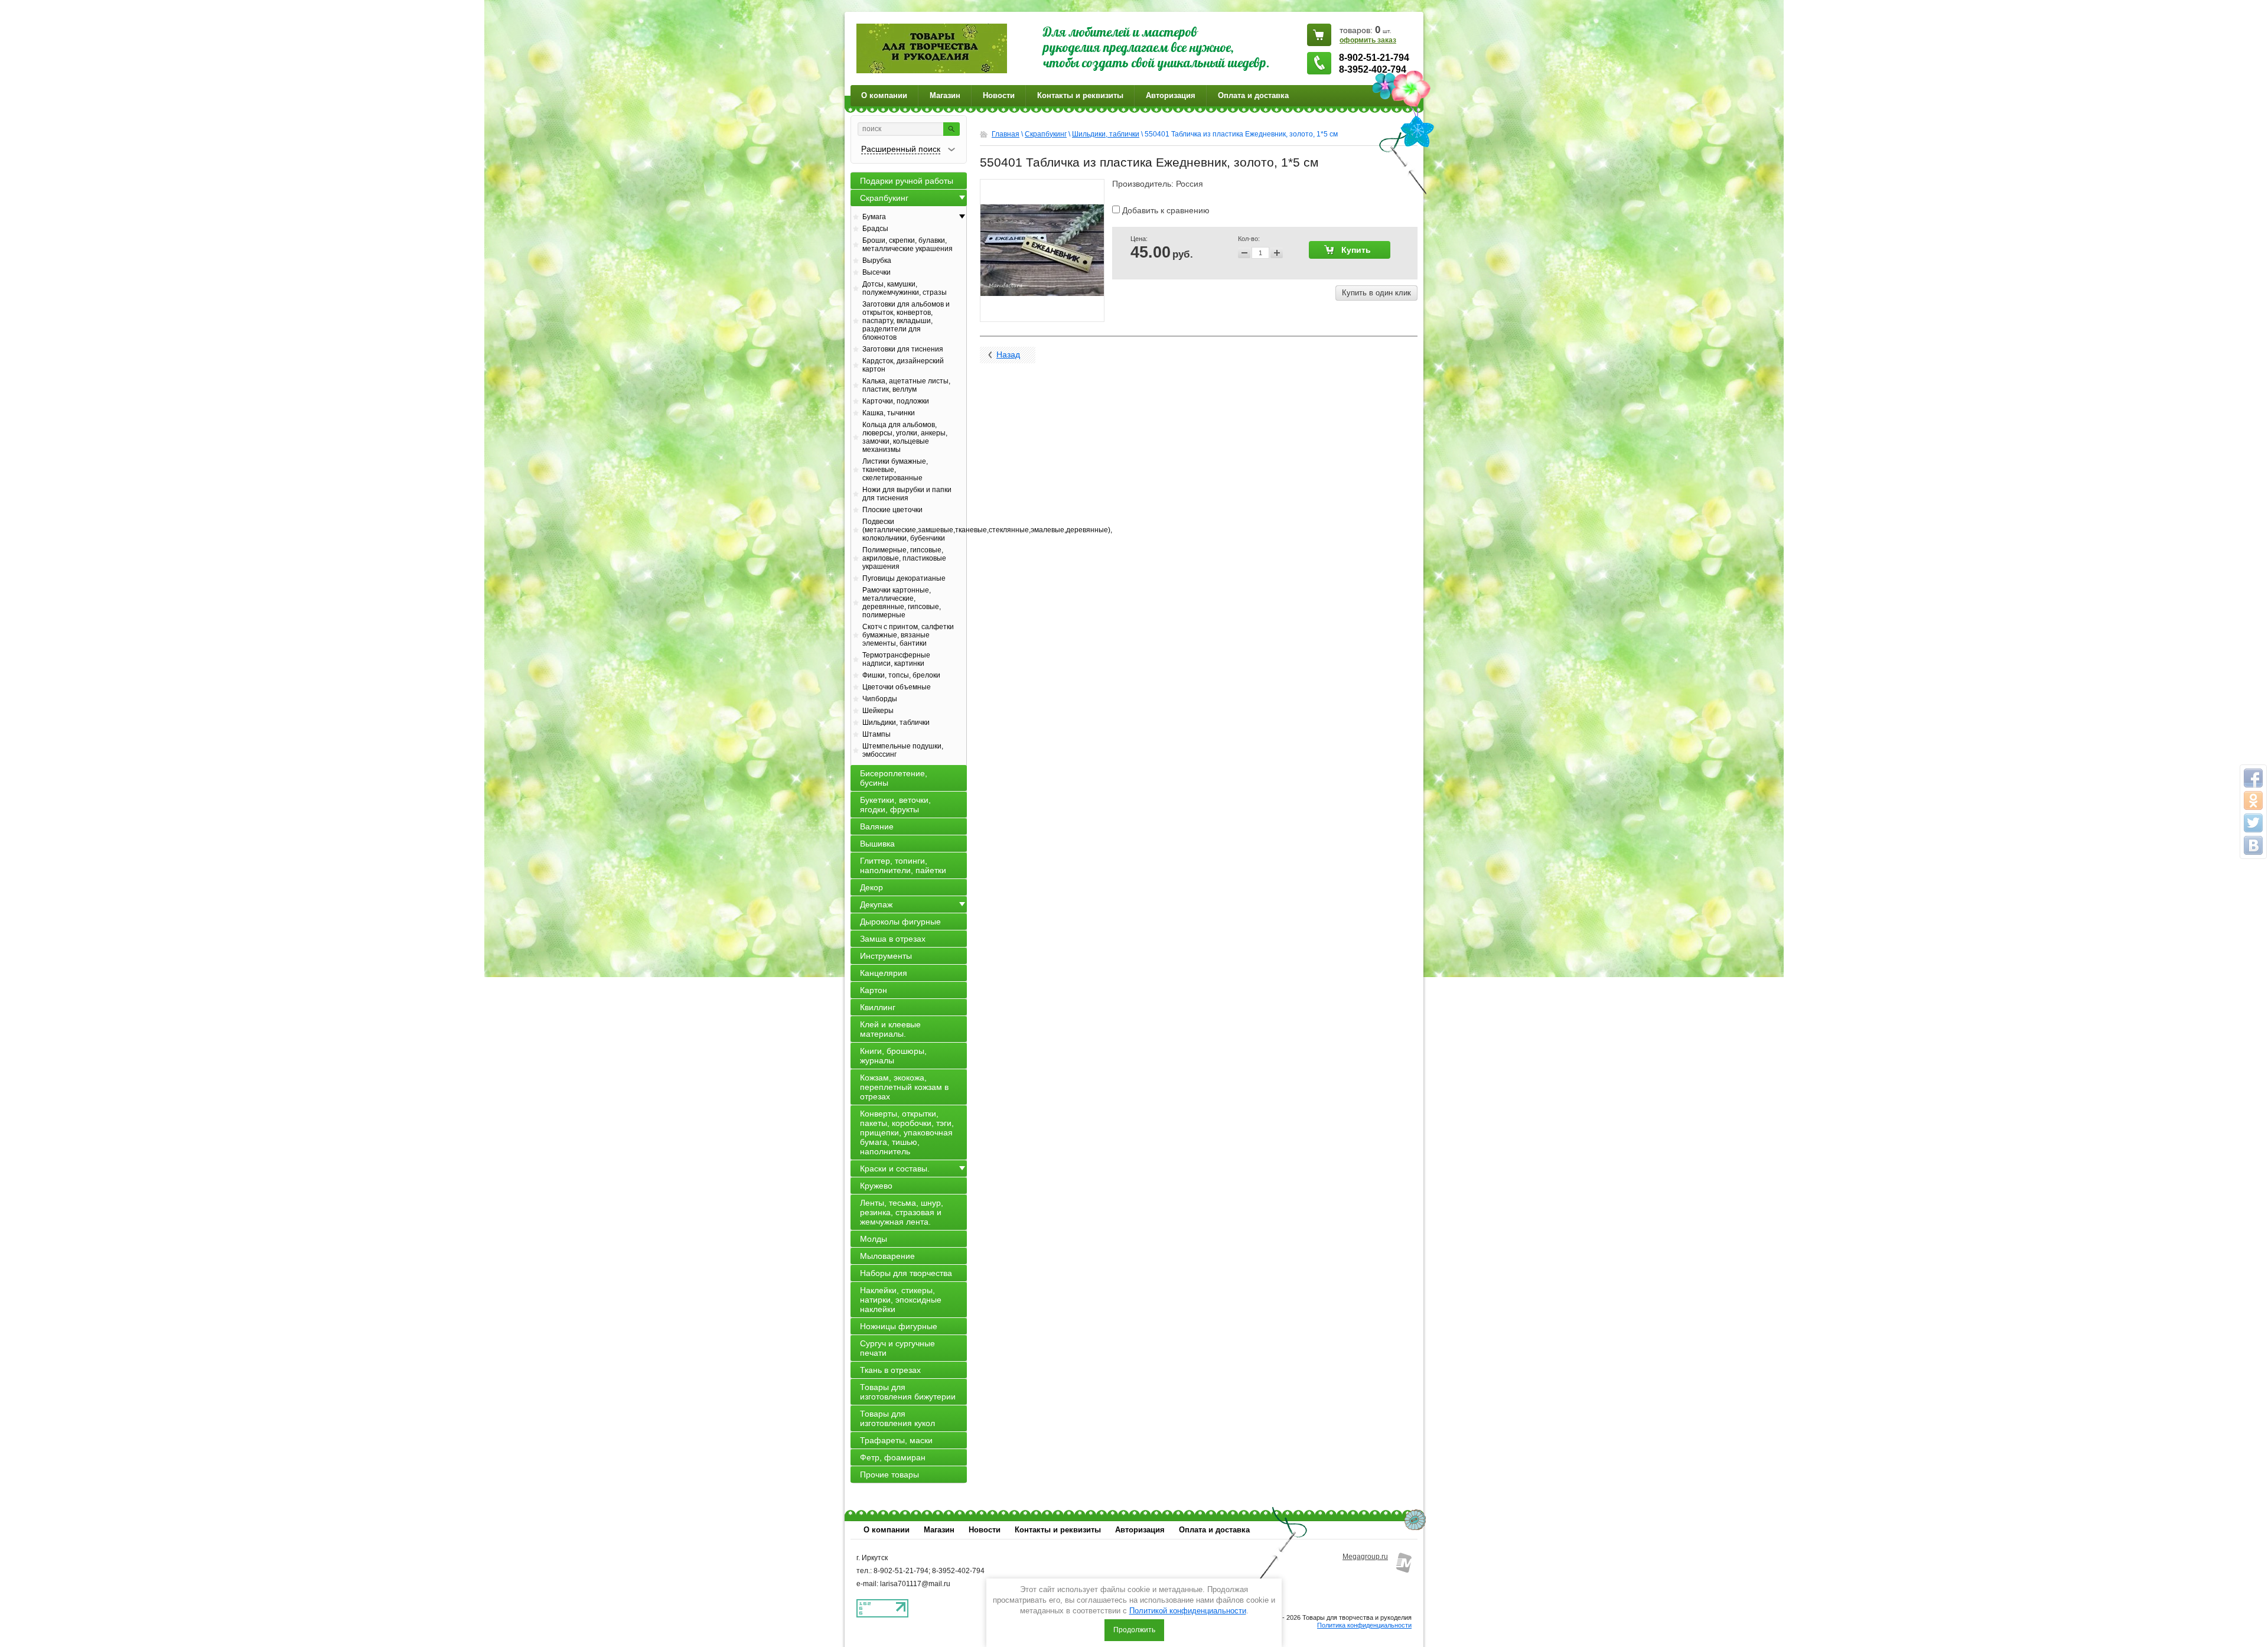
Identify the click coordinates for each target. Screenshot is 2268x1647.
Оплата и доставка (1253, 95)
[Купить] (1350, 250)
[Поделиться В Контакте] (2253, 845)
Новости (999, 95)
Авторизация (1171, 95)
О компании (884, 95)
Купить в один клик (1376, 293)
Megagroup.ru (1365, 1557)
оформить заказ (1368, 40)
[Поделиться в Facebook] (2253, 778)
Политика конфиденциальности (1364, 1625)
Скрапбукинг (1046, 134)
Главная (1006, 134)
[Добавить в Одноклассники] (2253, 800)
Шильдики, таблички (1106, 134)
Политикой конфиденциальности (1188, 1611)
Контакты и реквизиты (1080, 95)
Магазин (945, 95)
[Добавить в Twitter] (2253, 823)
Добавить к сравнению (1165, 210)
